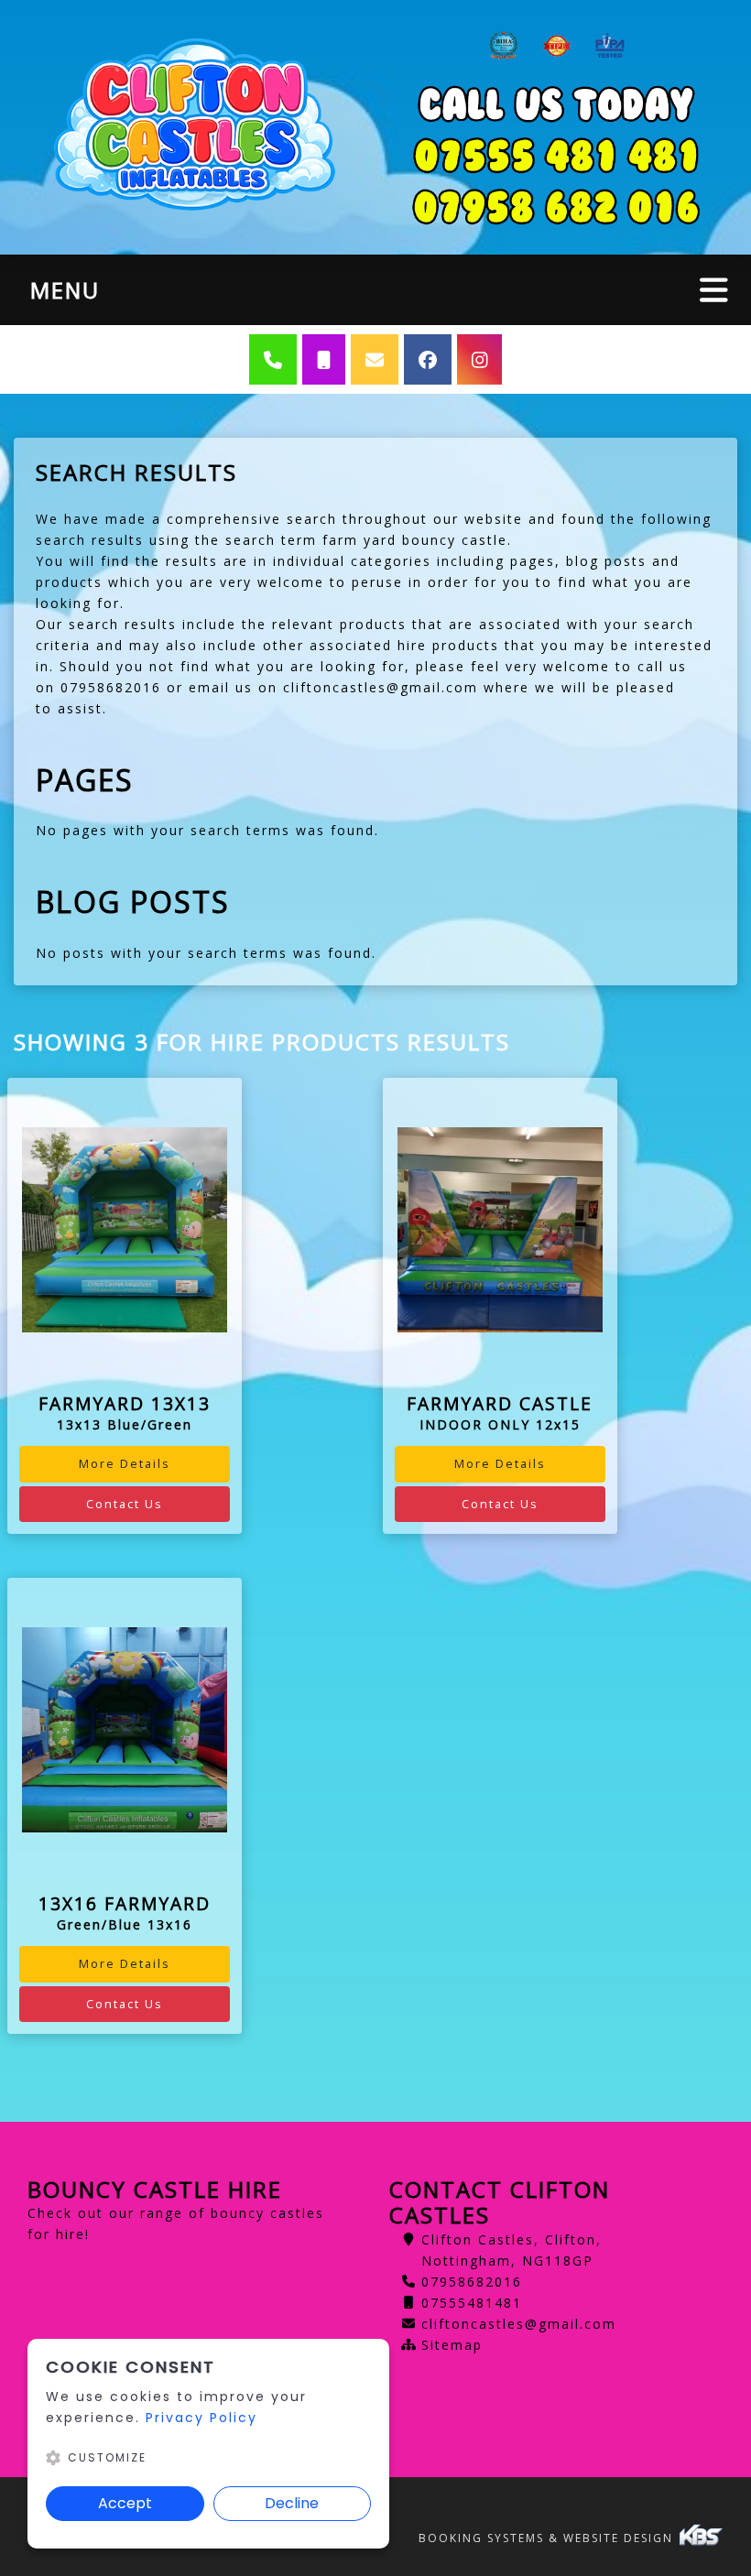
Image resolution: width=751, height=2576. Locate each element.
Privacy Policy (201, 2418)
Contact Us (125, 1504)
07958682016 (472, 2282)
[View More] (125, 1230)
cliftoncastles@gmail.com (519, 2324)
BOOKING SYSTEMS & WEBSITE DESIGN (548, 2538)
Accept (125, 2503)
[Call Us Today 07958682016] (556, 156)
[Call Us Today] (556, 207)
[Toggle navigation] (714, 290)
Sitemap (452, 2345)
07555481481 (472, 2303)
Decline (292, 2503)
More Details (125, 1463)
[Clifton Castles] (195, 127)
